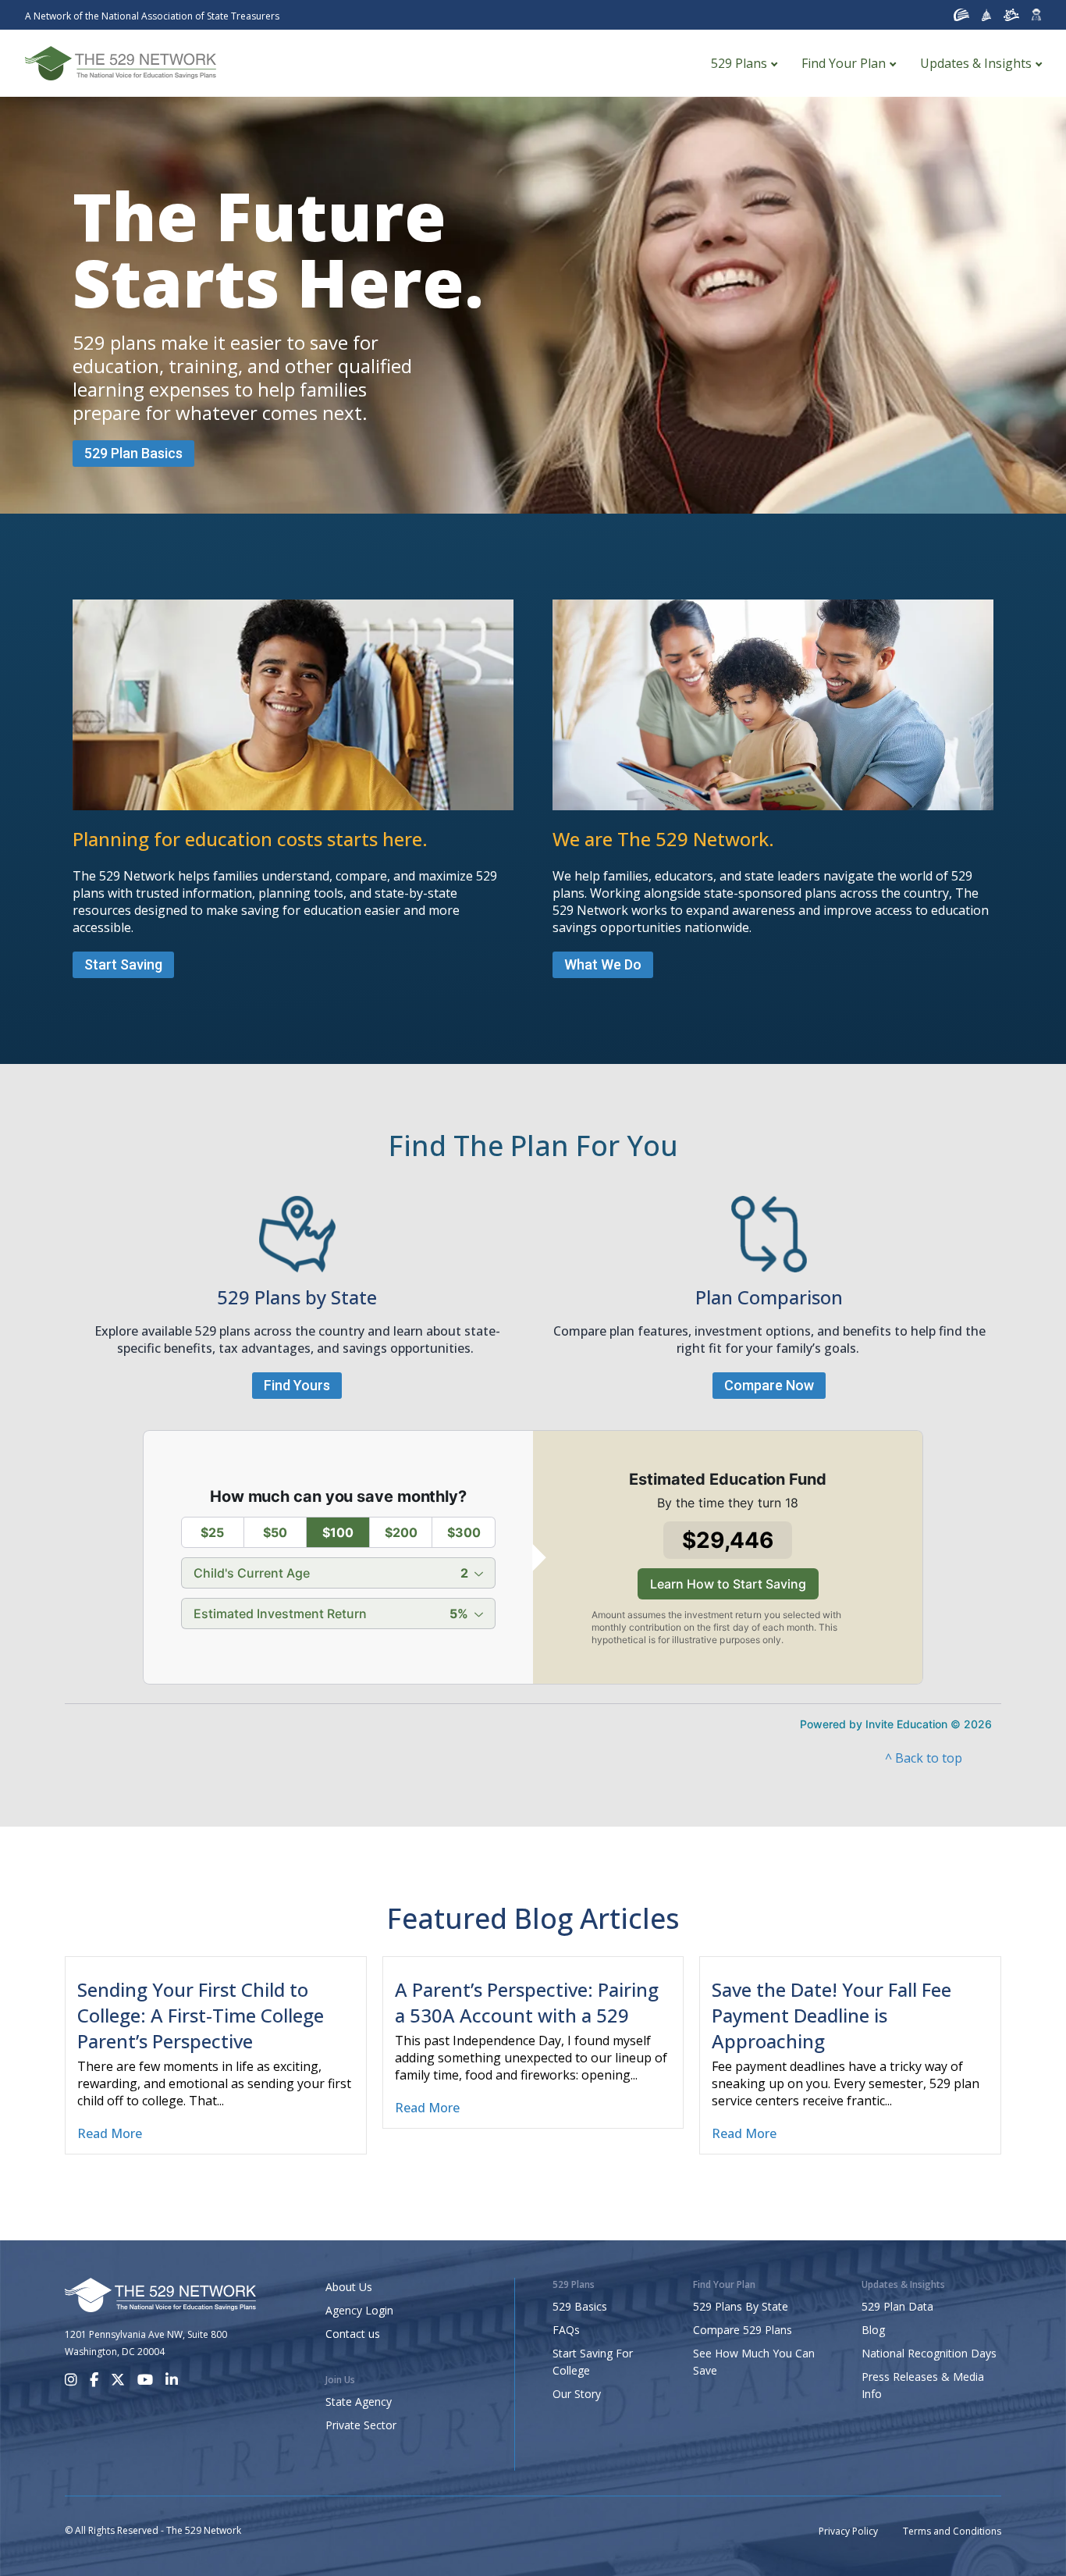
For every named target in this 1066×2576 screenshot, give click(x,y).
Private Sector (361, 2425)
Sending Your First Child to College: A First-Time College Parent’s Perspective (201, 2015)
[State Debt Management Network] (987, 15)
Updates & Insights (976, 63)
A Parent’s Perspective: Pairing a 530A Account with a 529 (527, 2002)
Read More (110, 2133)
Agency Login (359, 2310)
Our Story (577, 2394)
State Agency (359, 2402)
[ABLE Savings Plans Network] (1011, 15)
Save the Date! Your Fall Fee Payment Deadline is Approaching (831, 2015)
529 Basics (580, 2306)
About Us (349, 2287)
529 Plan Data (897, 2306)
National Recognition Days (929, 2353)
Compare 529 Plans (743, 2330)
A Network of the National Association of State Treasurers (152, 16)
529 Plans (739, 63)
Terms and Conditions (952, 2531)
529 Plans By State (741, 2306)
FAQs (566, 2330)
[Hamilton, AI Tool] (1036, 15)
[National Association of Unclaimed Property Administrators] (961, 15)
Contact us (353, 2334)
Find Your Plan (844, 63)
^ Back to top (924, 1758)
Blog (873, 2330)
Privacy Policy (848, 2531)
